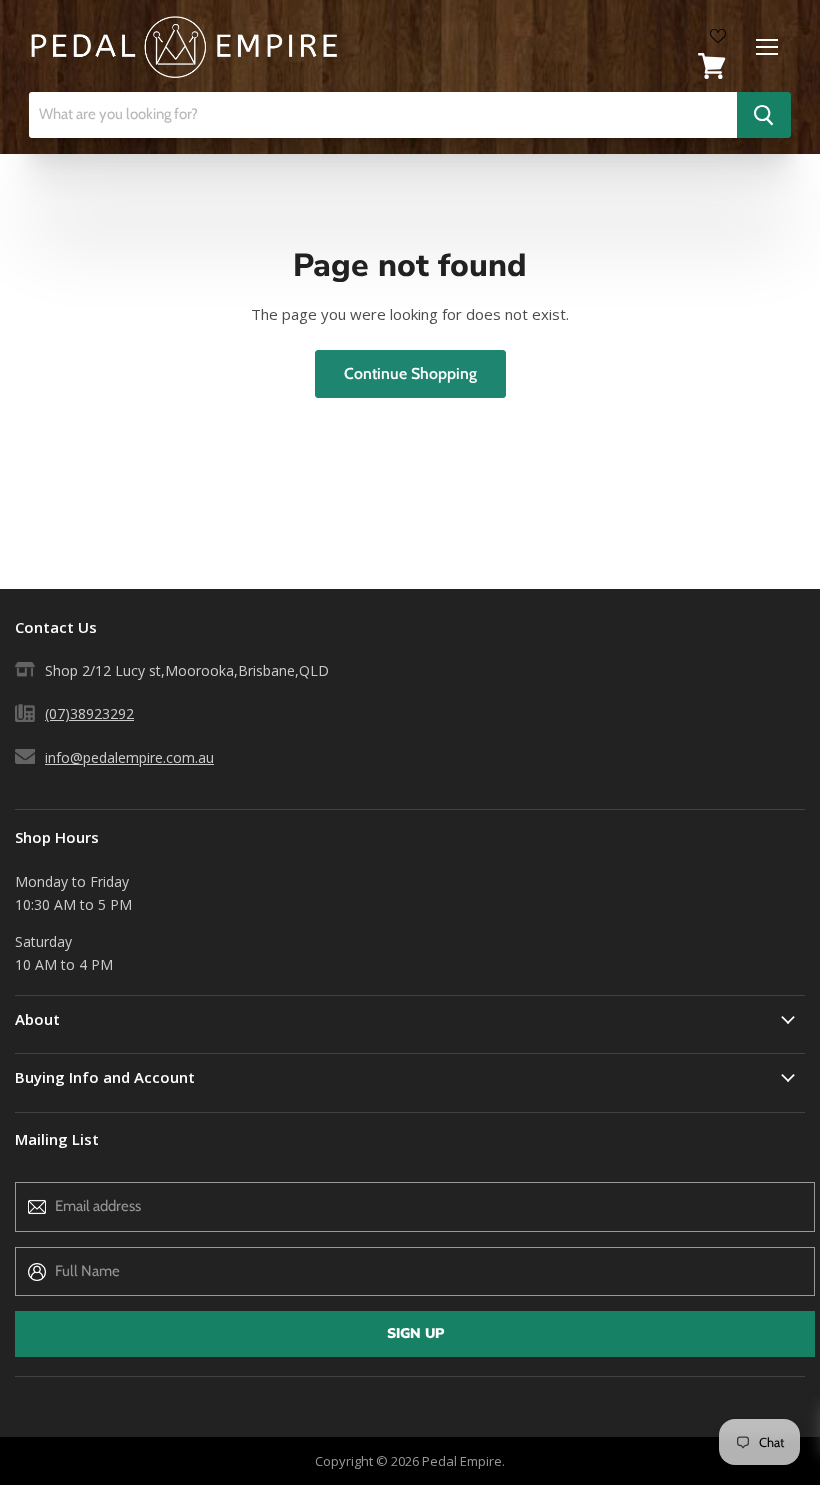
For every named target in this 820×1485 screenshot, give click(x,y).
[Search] (764, 115)
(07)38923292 (89, 713)
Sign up (415, 1333)
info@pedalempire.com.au (129, 757)
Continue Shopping (410, 373)
